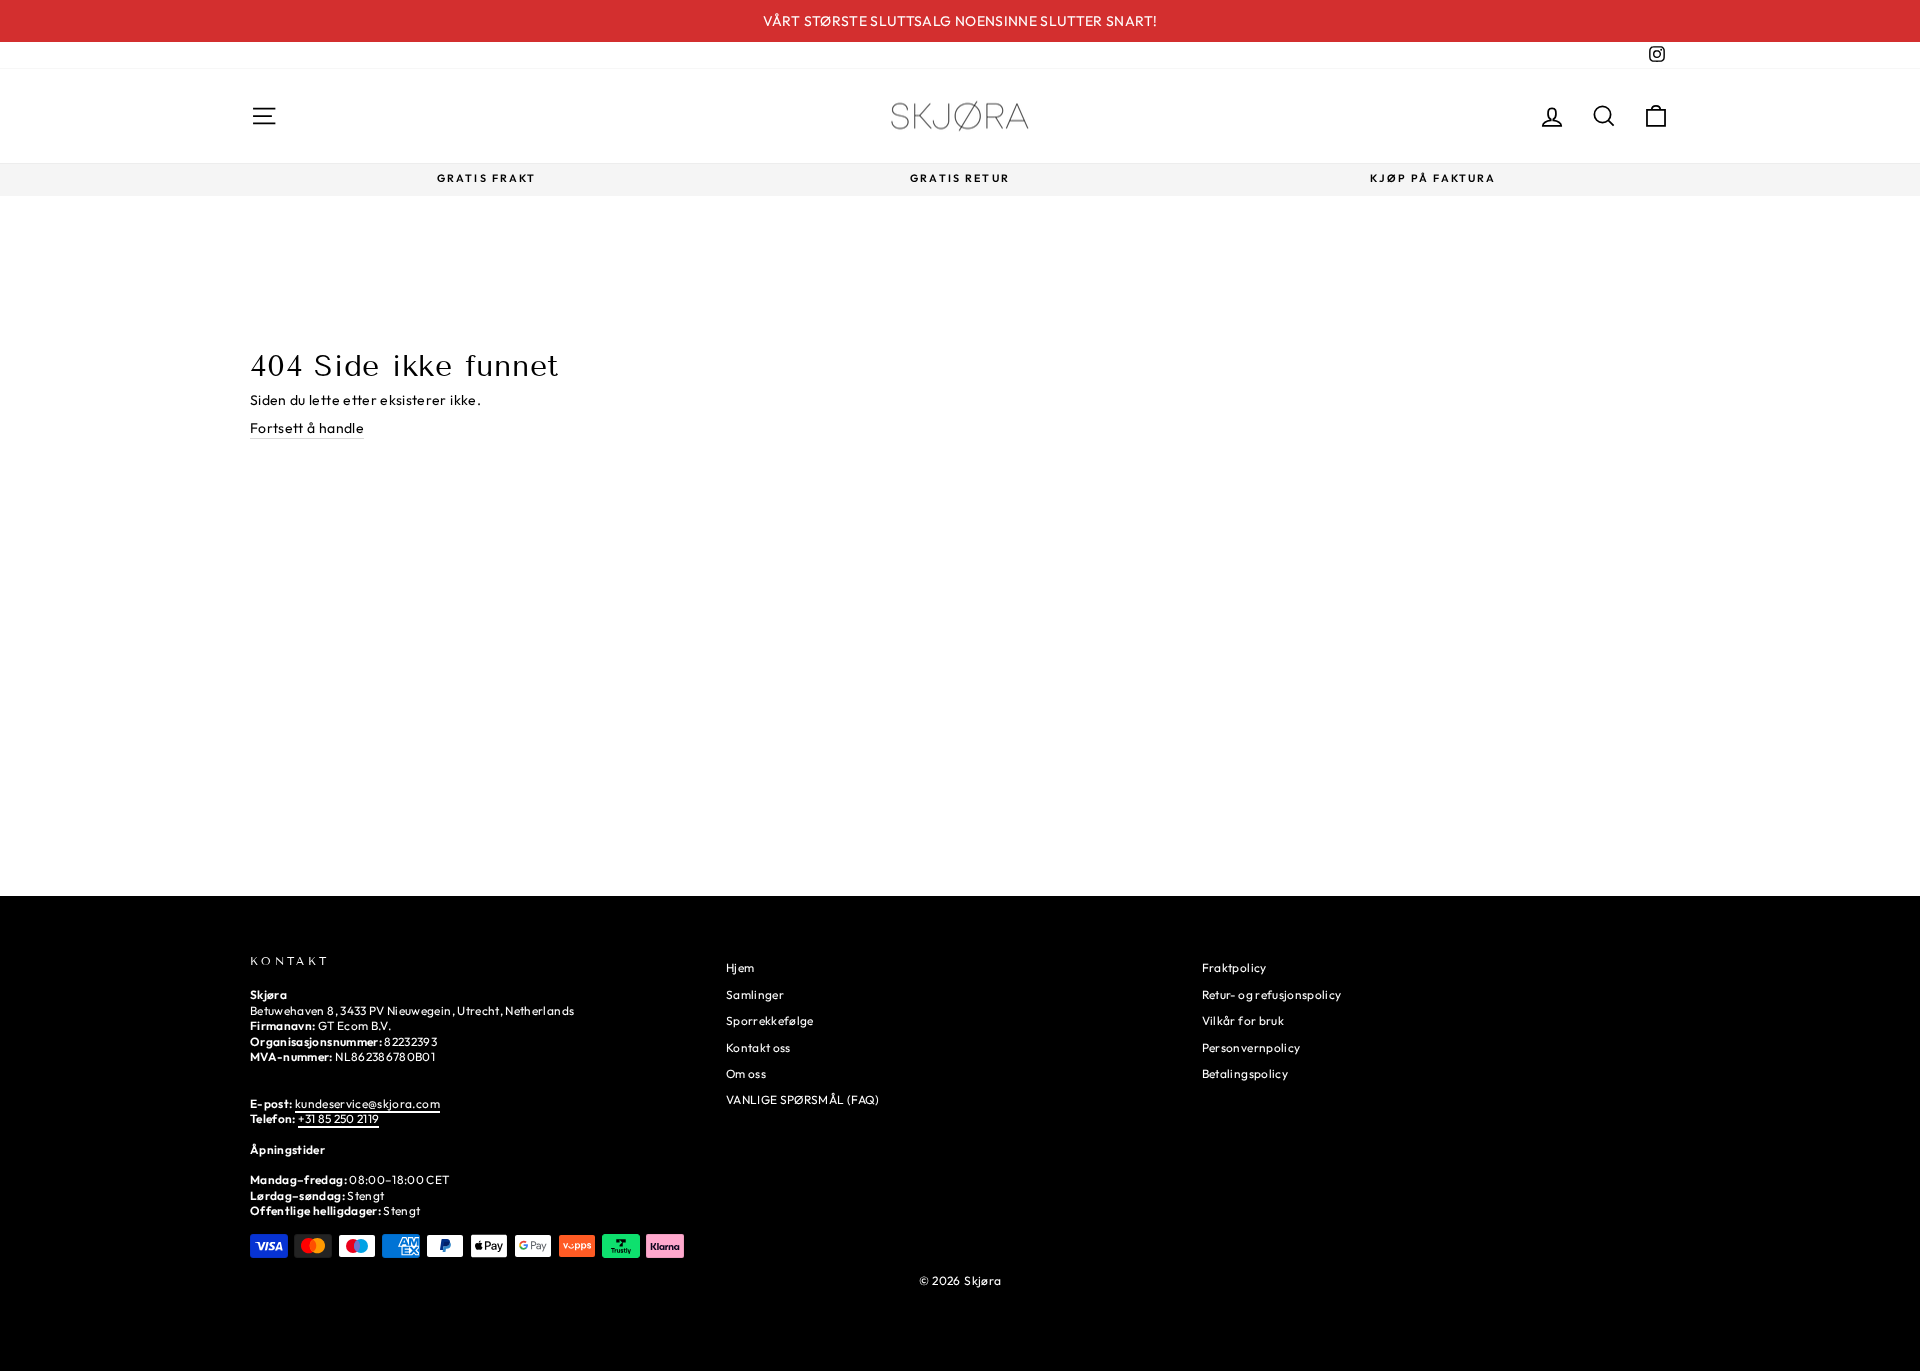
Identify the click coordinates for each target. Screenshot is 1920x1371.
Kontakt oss (758, 1047)
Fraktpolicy (1234, 967)
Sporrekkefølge (770, 1020)
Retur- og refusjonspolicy (1272, 994)
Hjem (740, 967)
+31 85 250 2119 (338, 1118)
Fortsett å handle (307, 428)
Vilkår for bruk (1243, 1020)
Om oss (746, 1073)
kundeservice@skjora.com (367, 1103)
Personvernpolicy (1251, 1047)
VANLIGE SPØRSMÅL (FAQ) (803, 1099)
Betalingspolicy (1245, 1073)
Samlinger (755, 994)
